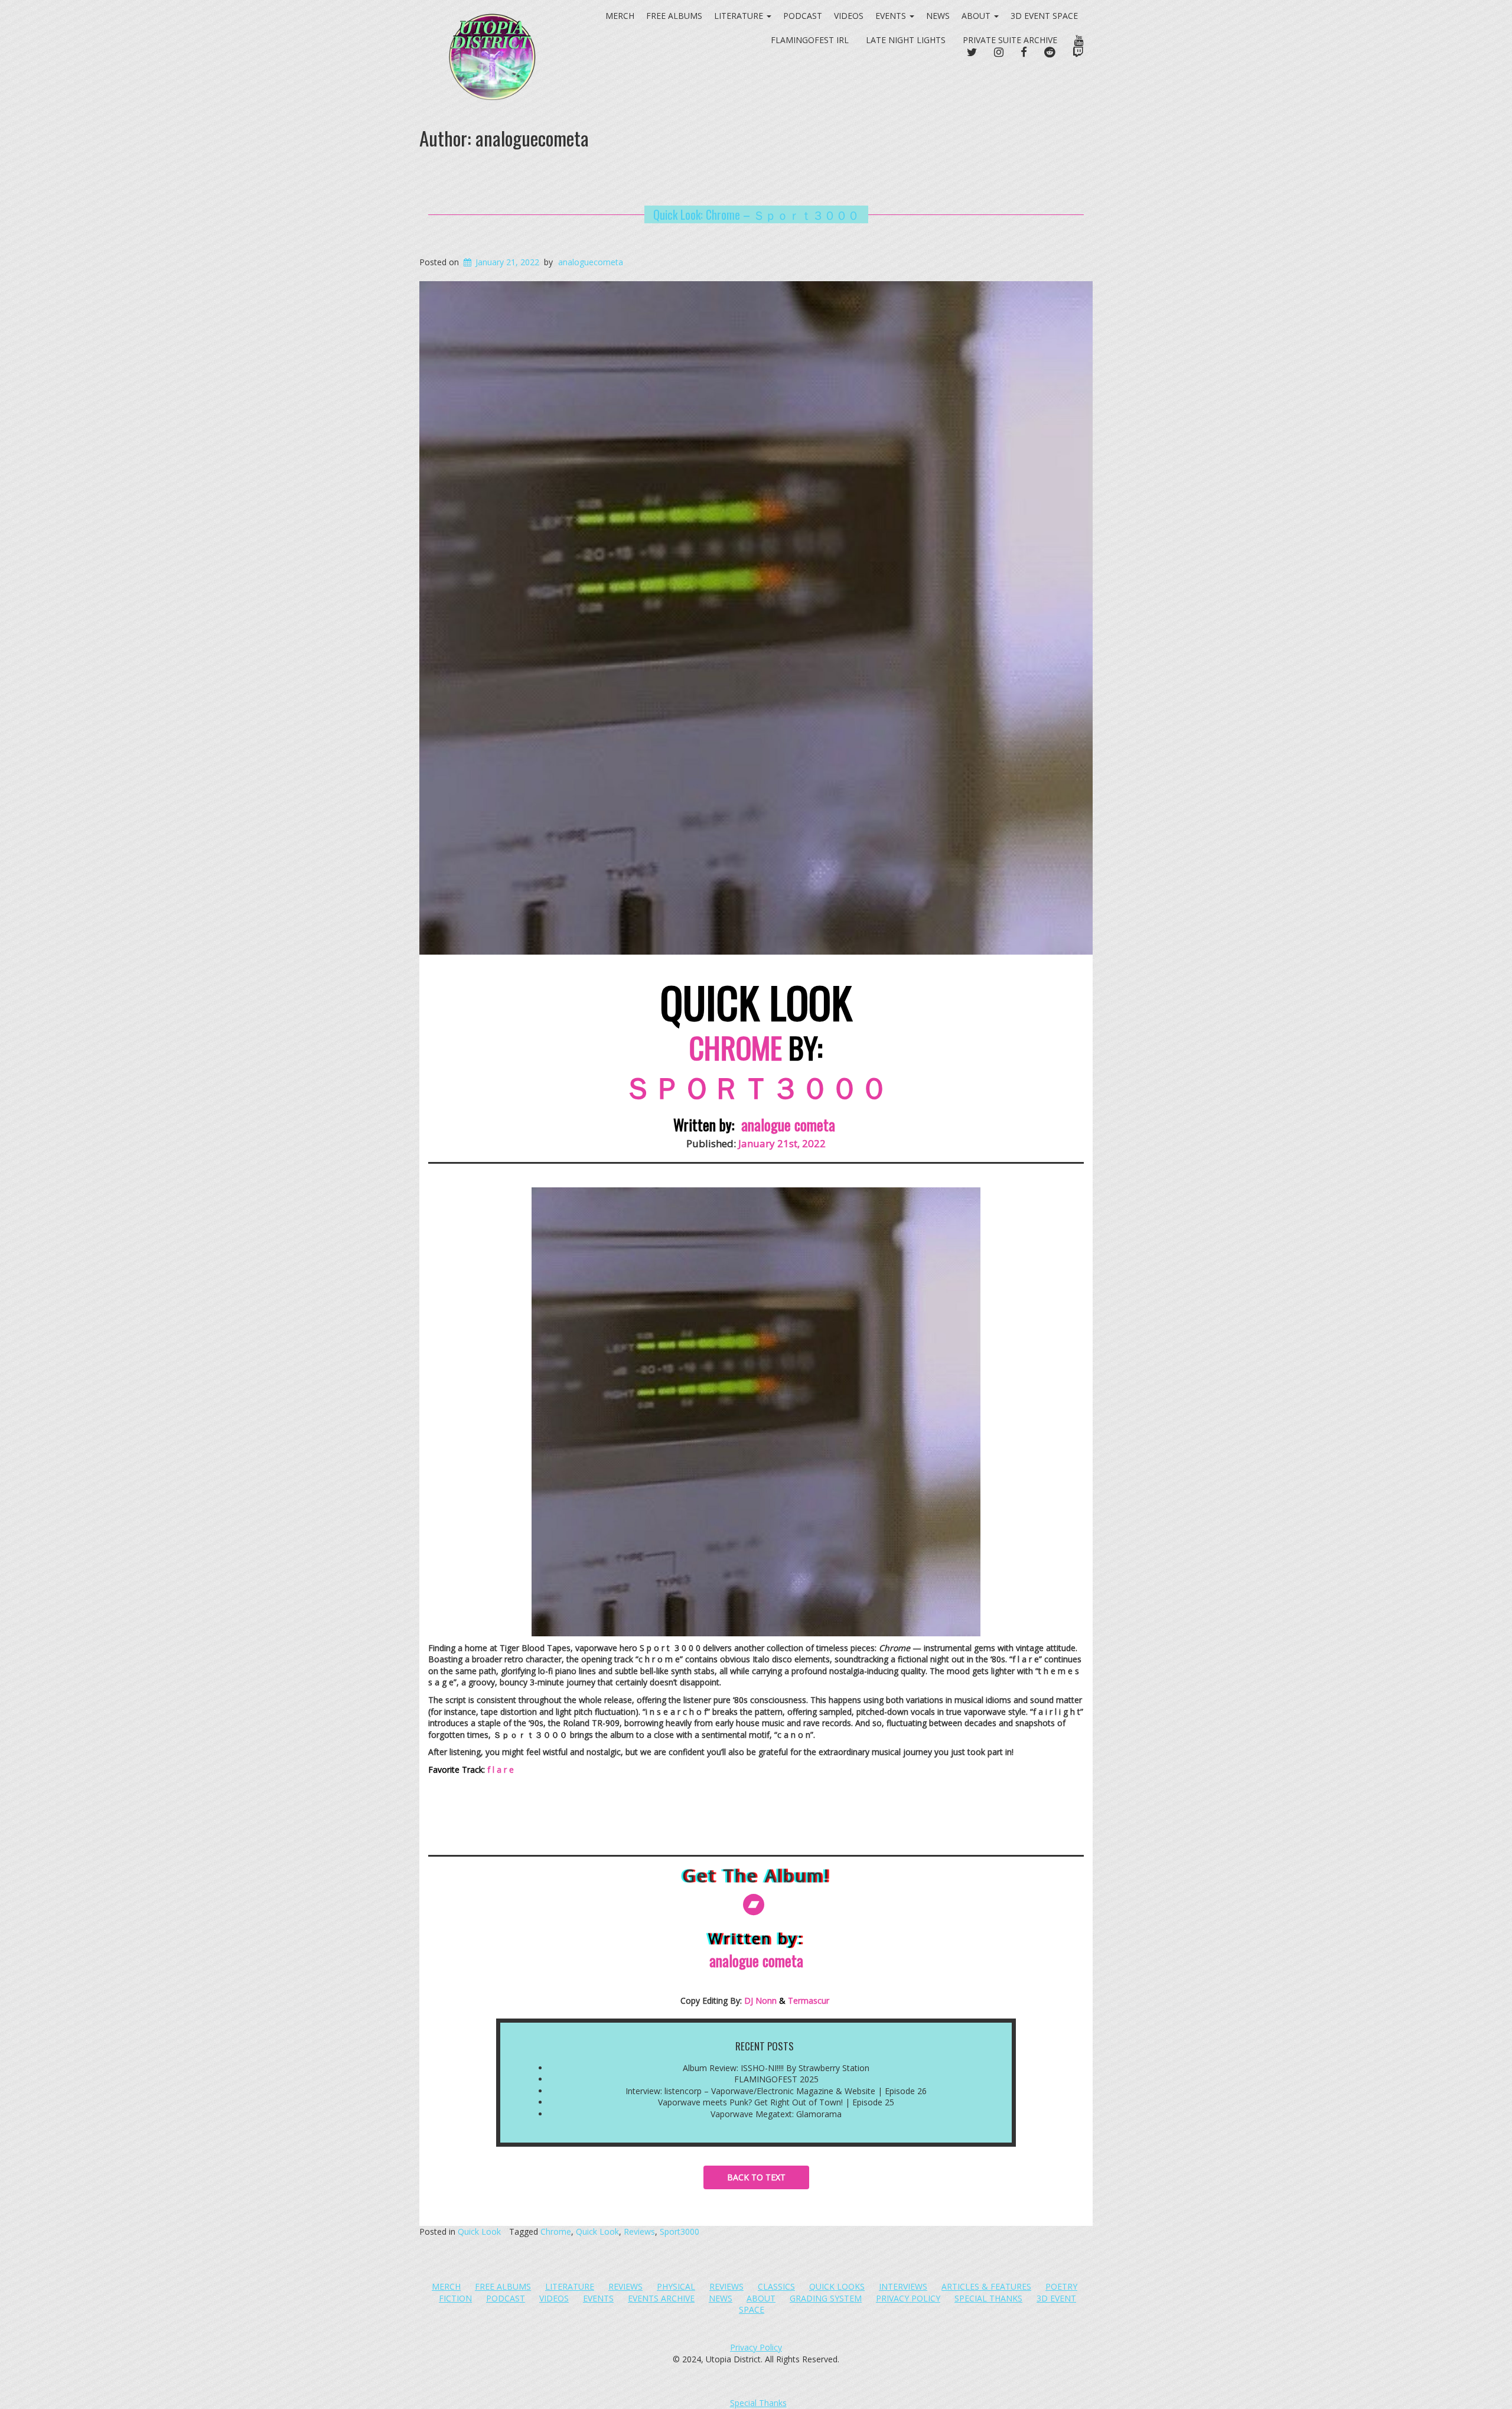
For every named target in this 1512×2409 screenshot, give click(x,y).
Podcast (803, 16)
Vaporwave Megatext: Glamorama (776, 2114)
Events (892, 16)
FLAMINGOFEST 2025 (776, 2079)
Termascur (809, 2001)
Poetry (1061, 2286)
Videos (849, 16)
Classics (776, 2286)
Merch (446, 2286)
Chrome (556, 2231)
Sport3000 (680, 2231)
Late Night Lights (906, 40)
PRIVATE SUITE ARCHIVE (1010, 40)
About (977, 16)
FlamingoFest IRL (810, 40)
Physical (676, 2286)
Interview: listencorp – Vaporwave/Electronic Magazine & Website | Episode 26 (776, 2091)
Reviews (639, 2231)
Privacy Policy (908, 2298)
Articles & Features (986, 2286)
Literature (570, 2286)
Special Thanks (988, 2298)
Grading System (826, 2298)
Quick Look (479, 2231)
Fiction (455, 2298)
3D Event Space (1044, 16)
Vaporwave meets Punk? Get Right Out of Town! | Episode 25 (776, 2102)
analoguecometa (591, 262)
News (938, 16)
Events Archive (661, 2298)
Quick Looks (837, 2286)
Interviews (903, 2286)
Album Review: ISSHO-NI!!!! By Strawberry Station (776, 2068)
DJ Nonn (760, 2001)
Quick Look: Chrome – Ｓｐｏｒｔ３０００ (756, 214)
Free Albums (503, 2286)
